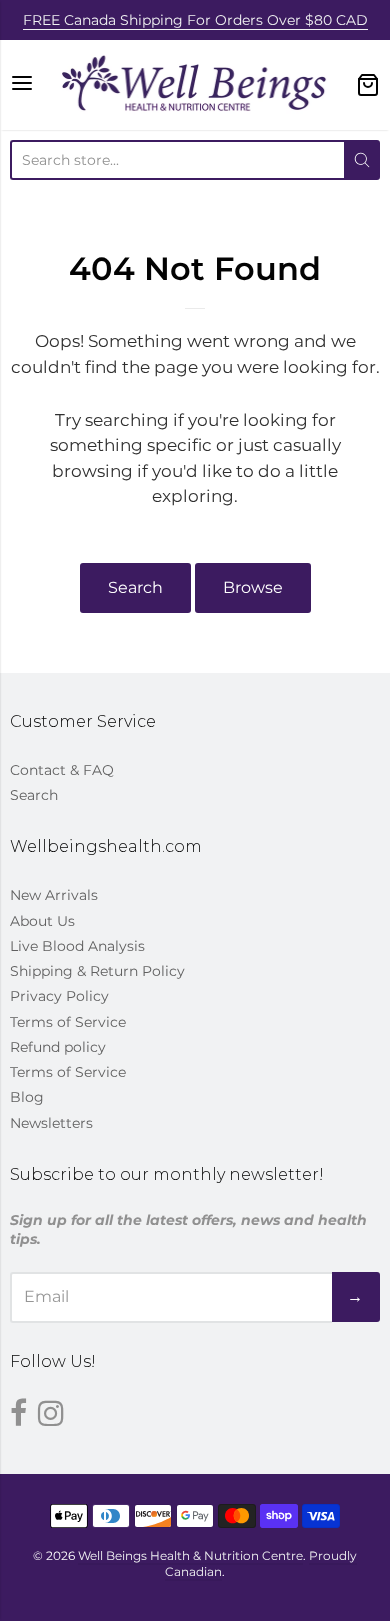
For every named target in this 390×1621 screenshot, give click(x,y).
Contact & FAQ (62, 770)
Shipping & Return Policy (97, 971)
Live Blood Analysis (77, 946)
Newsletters (51, 1123)
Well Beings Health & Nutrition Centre (190, 1555)
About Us (42, 921)
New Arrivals (54, 895)
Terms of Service (68, 1022)
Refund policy (58, 1047)
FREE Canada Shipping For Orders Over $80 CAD (195, 20)
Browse (253, 587)
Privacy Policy (59, 996)
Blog (27, 1097)
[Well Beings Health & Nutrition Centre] (195, 85)
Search (135, 587)
